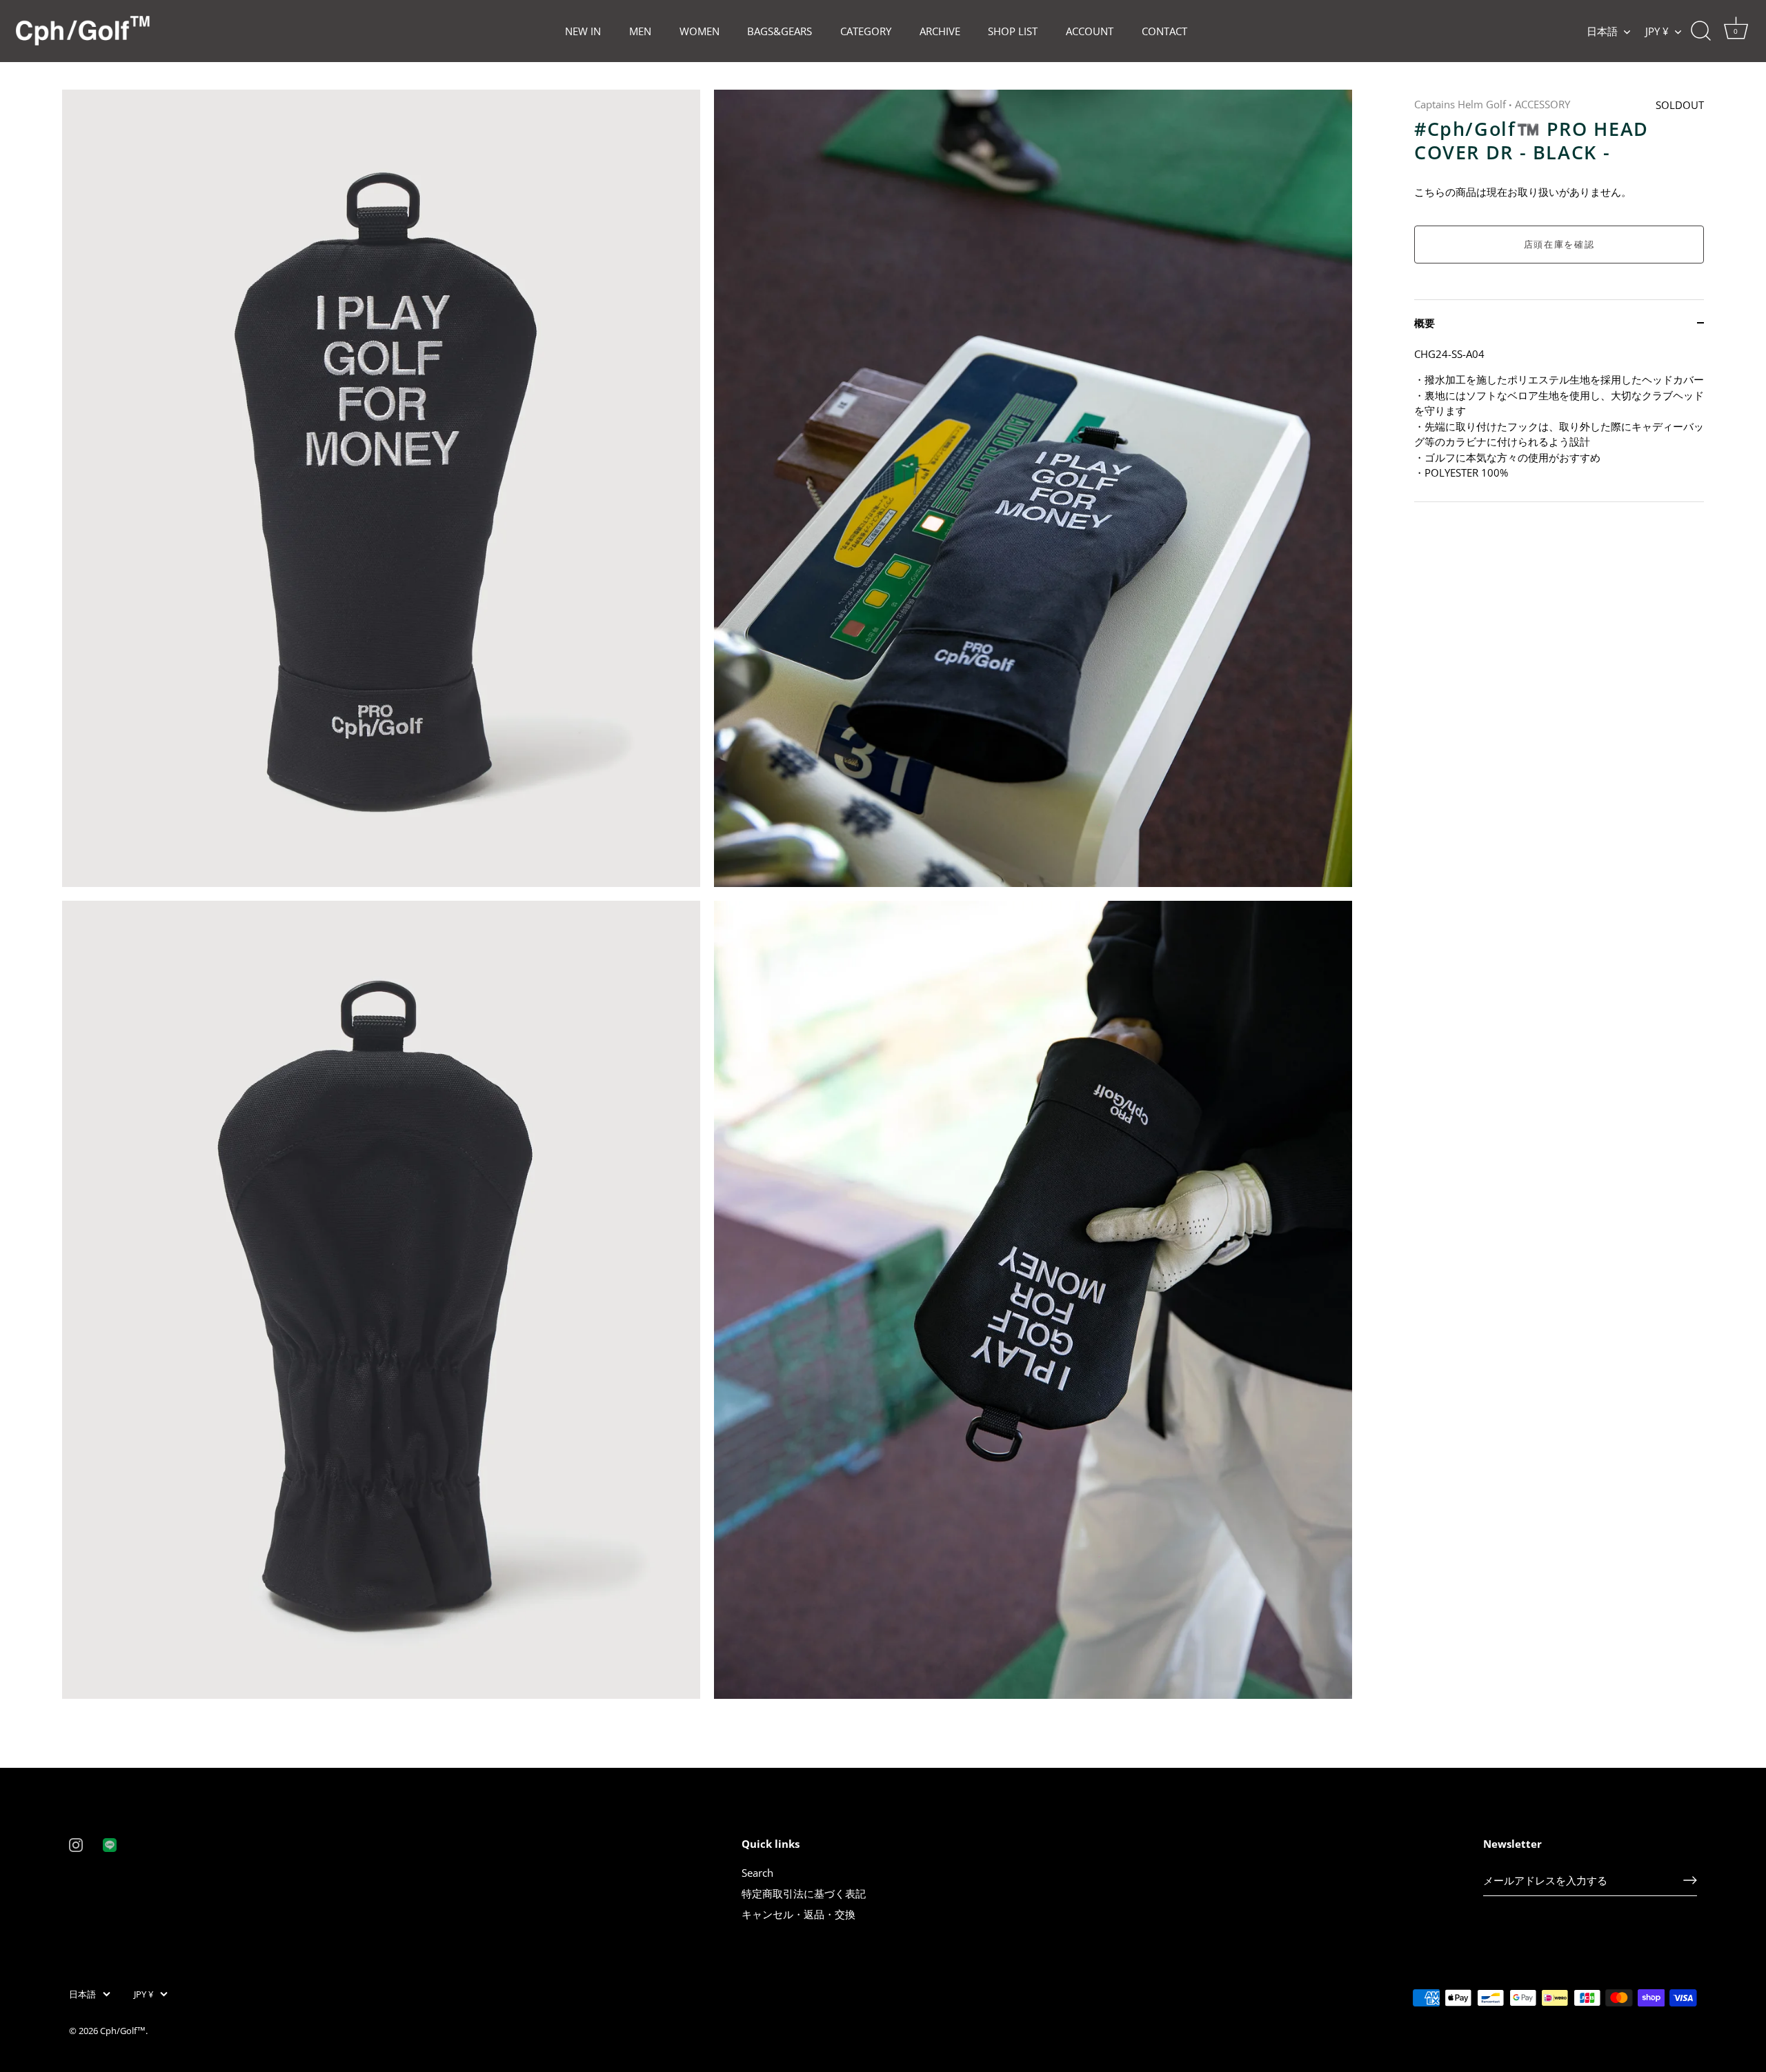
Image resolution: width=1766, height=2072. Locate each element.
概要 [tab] (1425, 323)
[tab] (1559, 424)
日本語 (1602, 31)
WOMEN (700, 31)
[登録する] (1690, 1880)
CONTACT (1164, 31)
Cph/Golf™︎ (123, 2031)
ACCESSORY (1542, 104)
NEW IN (583, 31)
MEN (640, 31)
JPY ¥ (1657, 31)
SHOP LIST (1013, 31)
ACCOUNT (1090, 31)
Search (757, 1873)
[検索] (1700, 31)
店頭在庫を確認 (1559, 244)
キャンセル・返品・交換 (798, 1914)
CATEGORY (866, 31)
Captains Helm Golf (1460, 104)
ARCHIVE (940, 31)
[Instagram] (76, 1844)
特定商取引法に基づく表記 (804, 1893)
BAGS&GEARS (780, 31)
